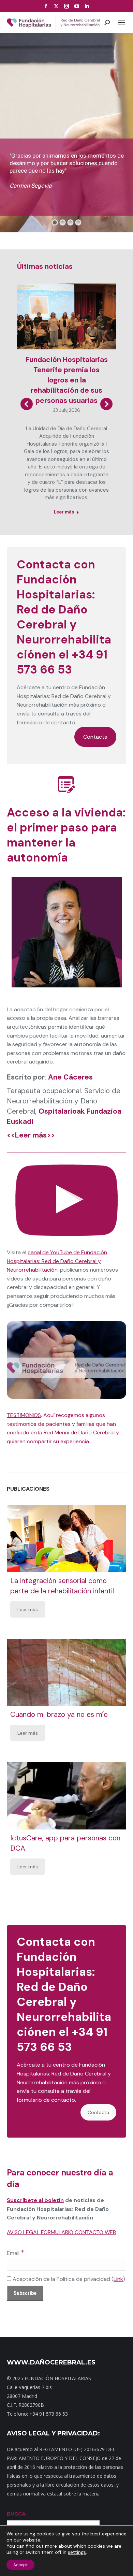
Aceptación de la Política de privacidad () (68, 2279)
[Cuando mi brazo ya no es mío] (66, 1672)
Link (118, 2279)
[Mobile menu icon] (121, 23)
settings (77, 2552)
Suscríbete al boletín (35, 2200)
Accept (20, 2565)
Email (16, 2253)
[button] (27, 404)
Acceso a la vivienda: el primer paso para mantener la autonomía (66, 835)
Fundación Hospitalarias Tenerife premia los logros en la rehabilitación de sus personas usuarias (67, 380)
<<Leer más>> (31, 1135)
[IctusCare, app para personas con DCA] (66, 1796)
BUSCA (16, 2514)
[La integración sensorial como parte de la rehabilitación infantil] (66, 1539)
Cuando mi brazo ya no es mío (59, 1714)
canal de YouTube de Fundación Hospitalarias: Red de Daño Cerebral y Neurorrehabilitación (57, 1261)
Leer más (64, 512)
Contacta (95, 737)
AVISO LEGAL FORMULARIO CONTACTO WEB (61, 2232)
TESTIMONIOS (24, 1415)
